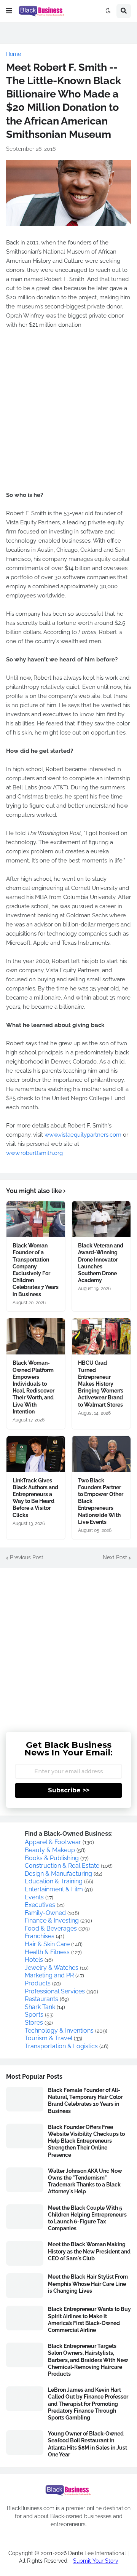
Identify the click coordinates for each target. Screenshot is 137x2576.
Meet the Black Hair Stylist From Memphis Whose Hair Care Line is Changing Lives (88, 2284)
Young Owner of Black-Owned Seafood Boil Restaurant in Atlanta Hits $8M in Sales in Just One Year (88, 2444)
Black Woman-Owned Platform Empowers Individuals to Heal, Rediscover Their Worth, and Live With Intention (33, 1387)
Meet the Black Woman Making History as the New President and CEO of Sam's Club (89, 2251)
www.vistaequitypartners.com (83, 1135)
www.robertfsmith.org (34, 1153)
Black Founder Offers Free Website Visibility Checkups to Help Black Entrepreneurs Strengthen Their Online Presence (86, 2141)
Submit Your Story (96, 2561)
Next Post (115, 1557)
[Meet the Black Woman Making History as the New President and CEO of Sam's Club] (25, 2253)
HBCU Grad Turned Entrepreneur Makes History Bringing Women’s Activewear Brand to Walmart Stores (101, 1384)
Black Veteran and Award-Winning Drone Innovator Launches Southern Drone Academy (101, 1263)
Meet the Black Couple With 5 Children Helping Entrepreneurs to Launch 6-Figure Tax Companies (87, 2218)
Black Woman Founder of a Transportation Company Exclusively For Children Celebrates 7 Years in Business (36, 1270)
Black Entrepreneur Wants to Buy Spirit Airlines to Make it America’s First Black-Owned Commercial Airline (89, 2320)
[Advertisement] (68, 410)
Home (14, 54)
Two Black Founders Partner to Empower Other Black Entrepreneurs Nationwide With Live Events (101, 1501)
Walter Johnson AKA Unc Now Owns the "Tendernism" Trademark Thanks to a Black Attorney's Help (85, 2181)
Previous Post (27, 1557)
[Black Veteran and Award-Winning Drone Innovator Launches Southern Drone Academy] (101, 1219)
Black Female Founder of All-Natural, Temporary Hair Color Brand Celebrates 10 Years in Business (85, 2101)
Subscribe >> (69, 1790)
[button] (9, 11)
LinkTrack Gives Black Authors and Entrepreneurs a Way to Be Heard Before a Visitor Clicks (35, 1498)
